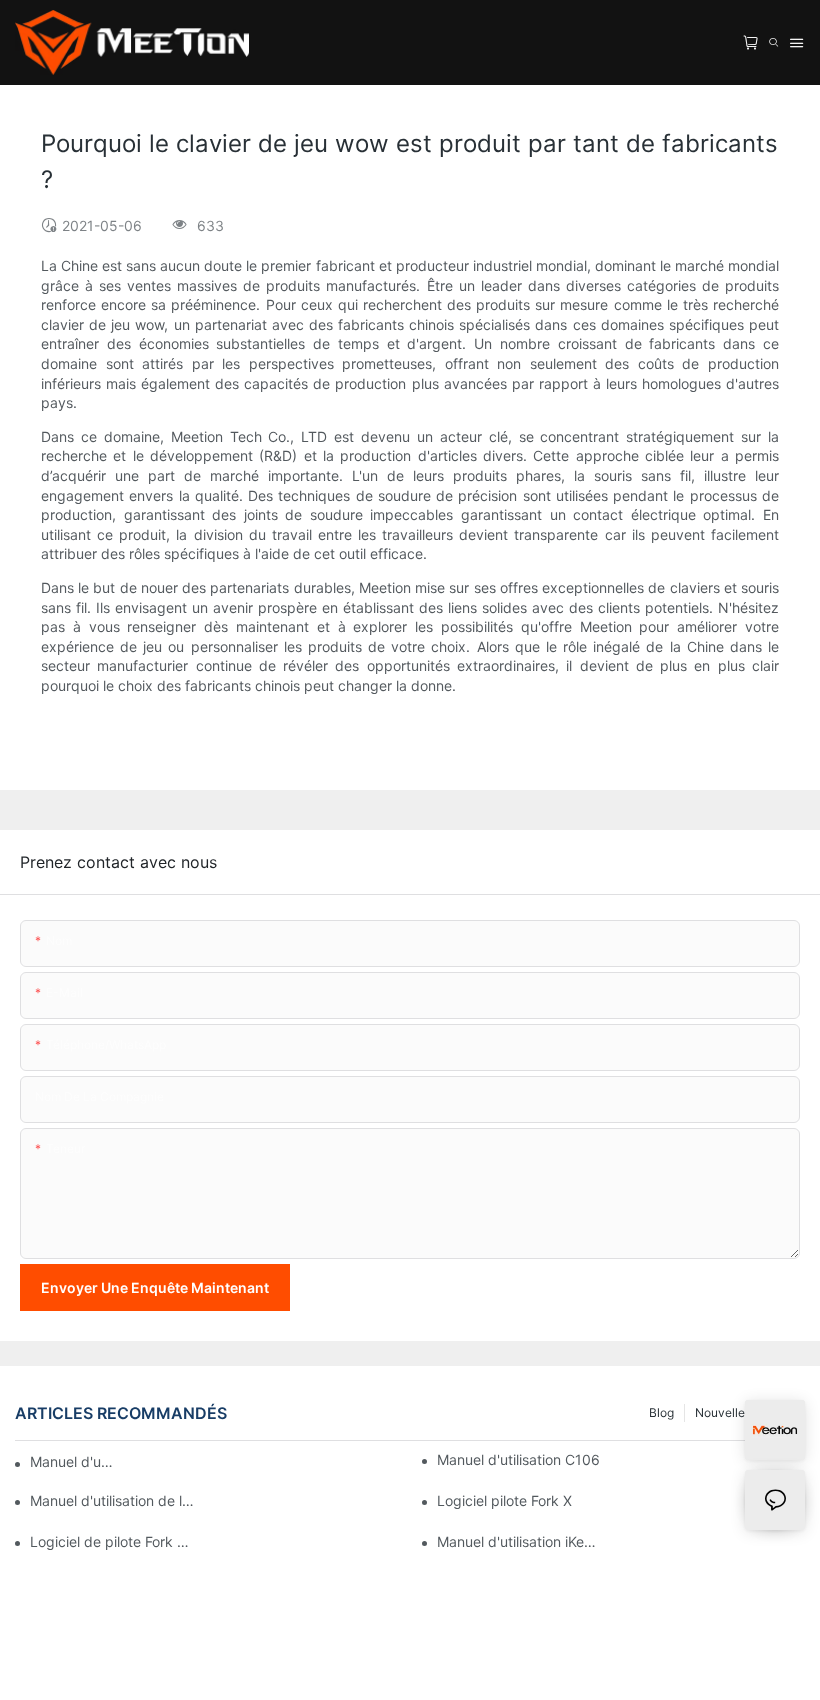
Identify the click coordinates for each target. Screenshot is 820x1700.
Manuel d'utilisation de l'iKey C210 (112, 1500)
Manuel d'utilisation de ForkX (73, 1461)
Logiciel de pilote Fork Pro (112, 1541)
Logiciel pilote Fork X (504, 1500)
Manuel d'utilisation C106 (518, 1459)
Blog (661, 1412)
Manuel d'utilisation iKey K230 (519, 1541)
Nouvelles (723, 1412)
